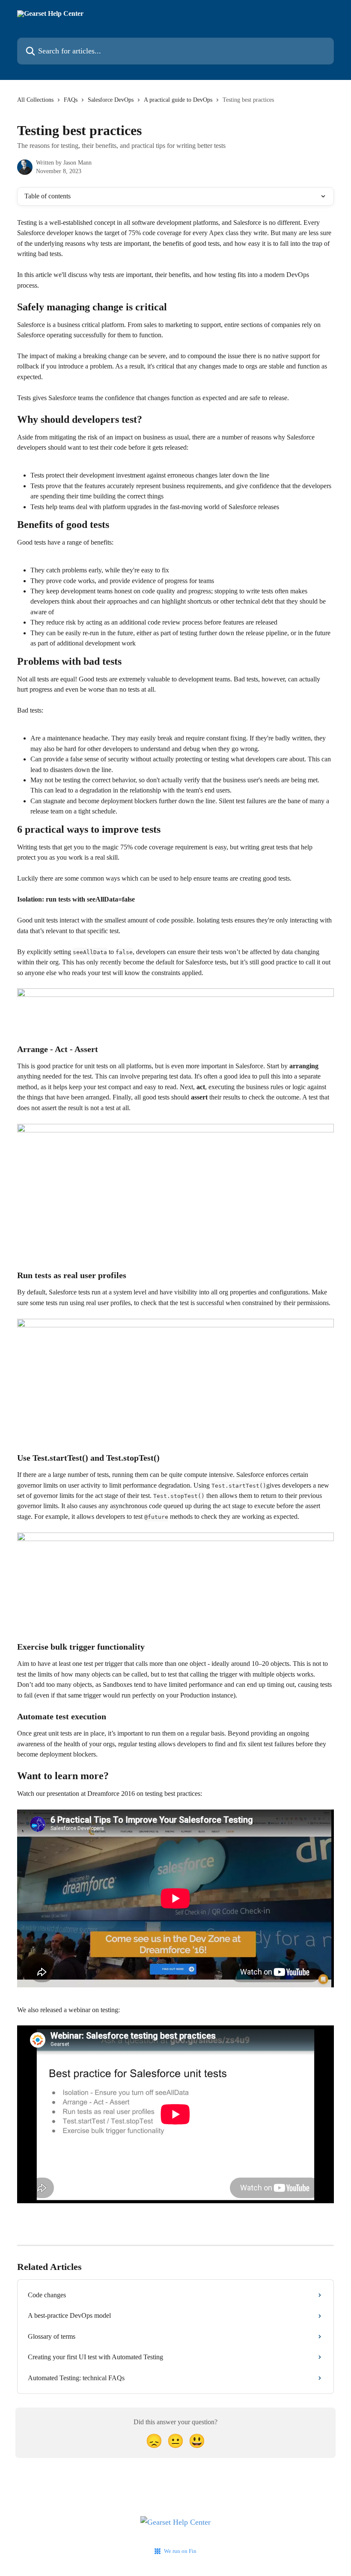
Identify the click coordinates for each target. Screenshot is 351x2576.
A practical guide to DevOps (178, 100)
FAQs (71, 100)
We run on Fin (180, 2551)
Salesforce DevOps (111, 100)
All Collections (35, 100)
